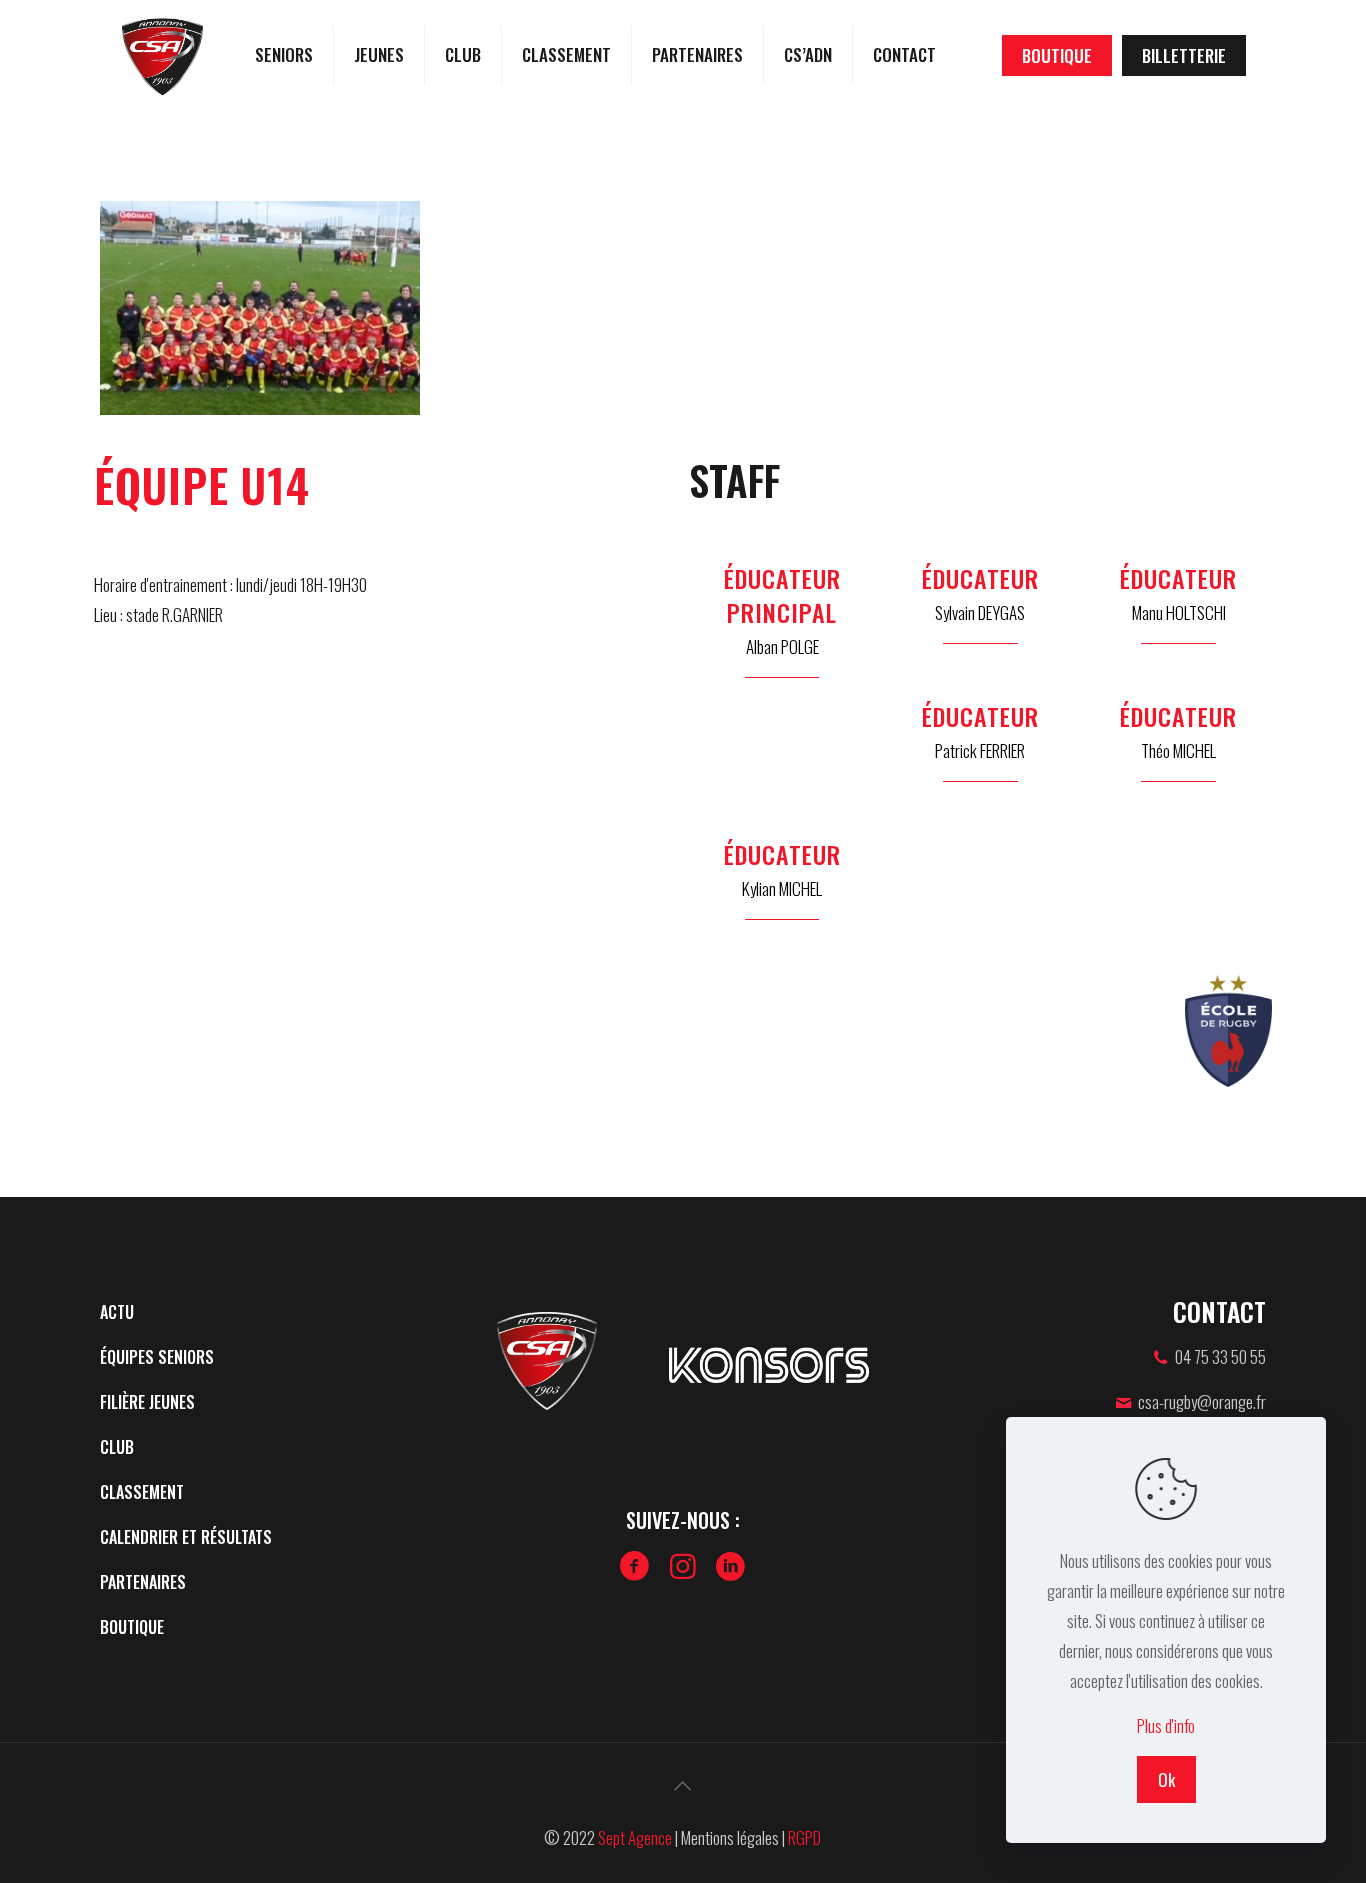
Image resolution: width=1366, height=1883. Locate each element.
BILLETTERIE (1184, 55)
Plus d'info (1166, 1725)
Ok (1166, 1779)
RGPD (804, 1837)
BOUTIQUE (1057, 55)
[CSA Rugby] (162, 55)
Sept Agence (635, 1837)
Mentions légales (730, 1837)
